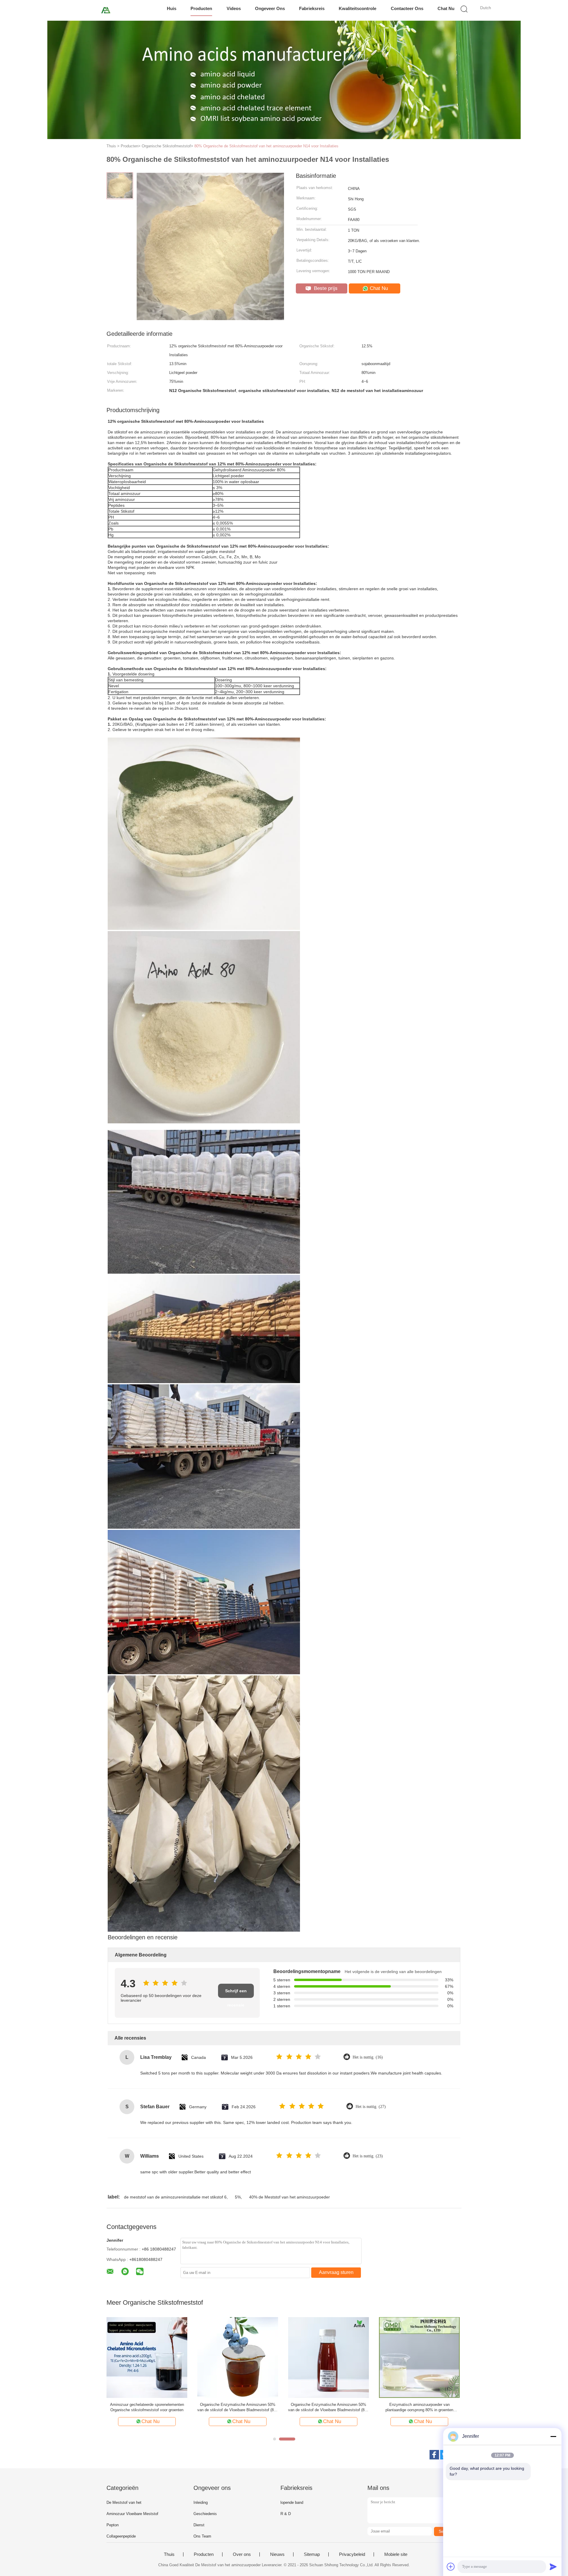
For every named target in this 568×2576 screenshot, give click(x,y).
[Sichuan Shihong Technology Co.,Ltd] (106, 10)
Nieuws (277, 2554)
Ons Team (202, 2536)
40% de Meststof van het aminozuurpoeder (289, 2197)
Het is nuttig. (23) (368, 2156)
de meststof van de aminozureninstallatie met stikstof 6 (175, 2197)
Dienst (199, 2525)
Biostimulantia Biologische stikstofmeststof (238, 2405)
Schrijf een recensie (236, 1993)
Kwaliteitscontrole (358, 8)
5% (238, 2197)
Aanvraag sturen (336, 2272)
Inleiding (201, 2502)
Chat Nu (446, 8)
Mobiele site (396, 2554)
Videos (234, 8)
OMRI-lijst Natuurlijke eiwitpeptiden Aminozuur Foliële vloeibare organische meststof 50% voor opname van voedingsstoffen (419, 2408)
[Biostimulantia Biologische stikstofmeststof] (238, 2357)
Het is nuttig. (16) (368, 2057)
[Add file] (451, 2567)
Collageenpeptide (121, 2536)
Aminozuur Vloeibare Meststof (132, 2514)
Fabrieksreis (312, 8)
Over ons (242, 2554)
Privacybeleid (352, 2554)
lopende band (292, 2502)
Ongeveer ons (270, 8)
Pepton (113, 2525)
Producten (201, 8)
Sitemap (312, 2554)
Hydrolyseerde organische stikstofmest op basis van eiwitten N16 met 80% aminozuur (329, 2407)
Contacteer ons (407, 8)
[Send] (553, 2567)
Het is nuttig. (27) (371, 2107)
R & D (286, 2514)
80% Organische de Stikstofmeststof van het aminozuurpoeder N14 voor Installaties (266, 146)
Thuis (169, 2554)
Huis (172, 8)
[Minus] (553, 2436)
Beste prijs (325, 288)
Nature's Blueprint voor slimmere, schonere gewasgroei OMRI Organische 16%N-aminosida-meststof (147, 2408)
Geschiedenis (205, 2514)
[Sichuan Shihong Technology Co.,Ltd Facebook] (434, 2455)
